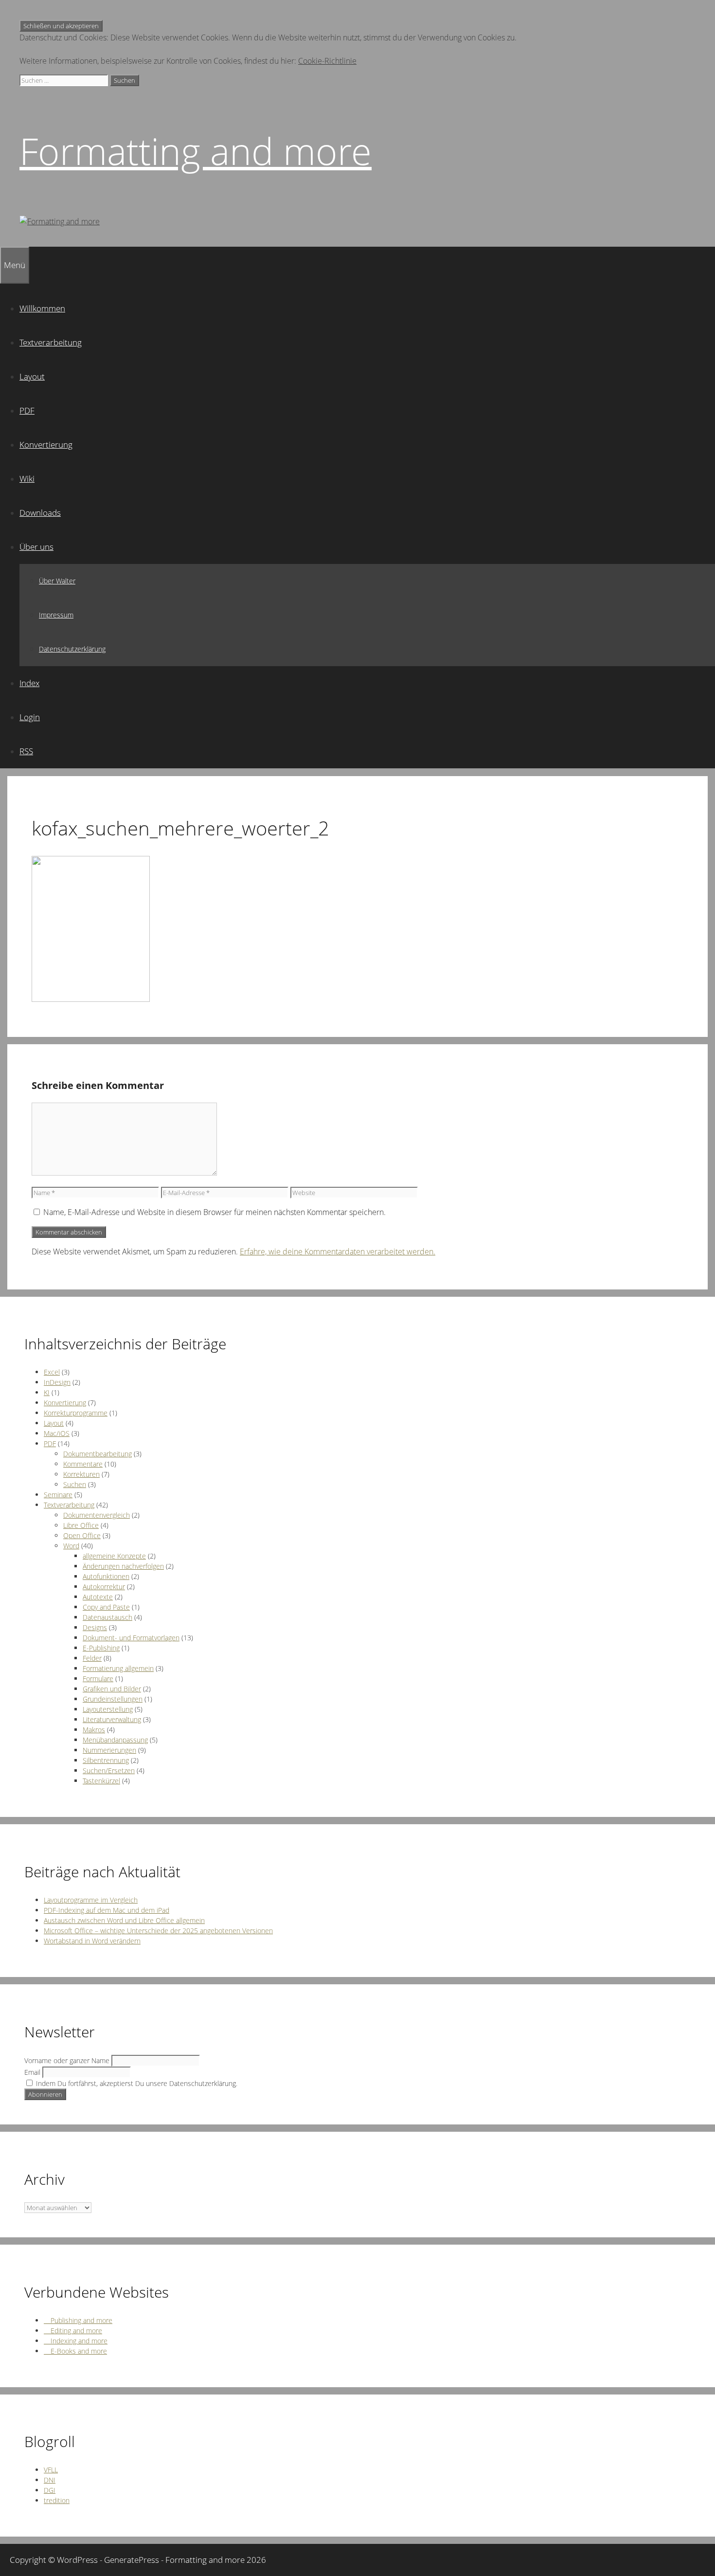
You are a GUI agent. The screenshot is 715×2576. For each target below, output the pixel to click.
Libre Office (81, 1525)
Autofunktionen (106, 1576)
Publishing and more (78, 2320)
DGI (50, 2490)
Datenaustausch (107, 1617)
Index (29, 683)
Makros (94, 1730)
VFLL (51, 2470)
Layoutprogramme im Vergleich (91, 1900)
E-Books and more (75, 2351)
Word (71, 1546)
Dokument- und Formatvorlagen (131, 1638)
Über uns (36, 547)
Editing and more (73, 2331)
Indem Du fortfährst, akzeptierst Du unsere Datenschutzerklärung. (136, 2083)
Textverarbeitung (51, 342)
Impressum (56, 615)
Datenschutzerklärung (72, 649)
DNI (50, 2480)
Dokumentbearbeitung (98, 1454)
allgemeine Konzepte (114, 1556)
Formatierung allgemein (118, 1668)
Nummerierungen (109, 1750)
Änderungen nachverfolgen (123, 1566)
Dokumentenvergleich (97, 1515)
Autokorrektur (104, 1587)
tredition (57, 2500)
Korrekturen (81, 1474)
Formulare (98, 1678)
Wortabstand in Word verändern (92, 1941)
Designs (95, 1627)
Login (30, 717)
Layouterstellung (108, 1709)
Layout (32, 376)
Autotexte (98, 1597)
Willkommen (42, 308)
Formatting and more (196, 151)
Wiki (27, 479)
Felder (92, 1658)
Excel (52, 1372)
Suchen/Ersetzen (109, 1770)
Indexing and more (76, 2341)
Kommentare (83, 1464)
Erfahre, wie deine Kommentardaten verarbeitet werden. (338, 1252)
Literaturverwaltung (112, 1719)
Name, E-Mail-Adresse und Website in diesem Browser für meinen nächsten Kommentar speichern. (214, 1212)
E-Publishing (101, 1648)
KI (47, 1392)
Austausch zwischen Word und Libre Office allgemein (124, 1920)
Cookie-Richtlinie (327, 61)
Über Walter (57, 581)
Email (32, 2072)
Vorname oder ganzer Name (67, 2060)
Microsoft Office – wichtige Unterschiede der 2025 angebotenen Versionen (158, 1931)
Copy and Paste (106, 1607)
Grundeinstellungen (113, 1699)
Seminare (58, 1495)
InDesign (57, 1382)
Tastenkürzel (101, 1781)
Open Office (82, 1535)
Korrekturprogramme (76, 1413)
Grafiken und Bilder (112, 1689)
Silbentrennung (106, 1760)
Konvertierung (46, 444)
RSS (26, 751)
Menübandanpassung (115, 1740)
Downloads (40, 513)
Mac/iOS (57, 1433)
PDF (27, 410)
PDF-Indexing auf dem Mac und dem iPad (107, 1910)
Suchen (75, 1484)
